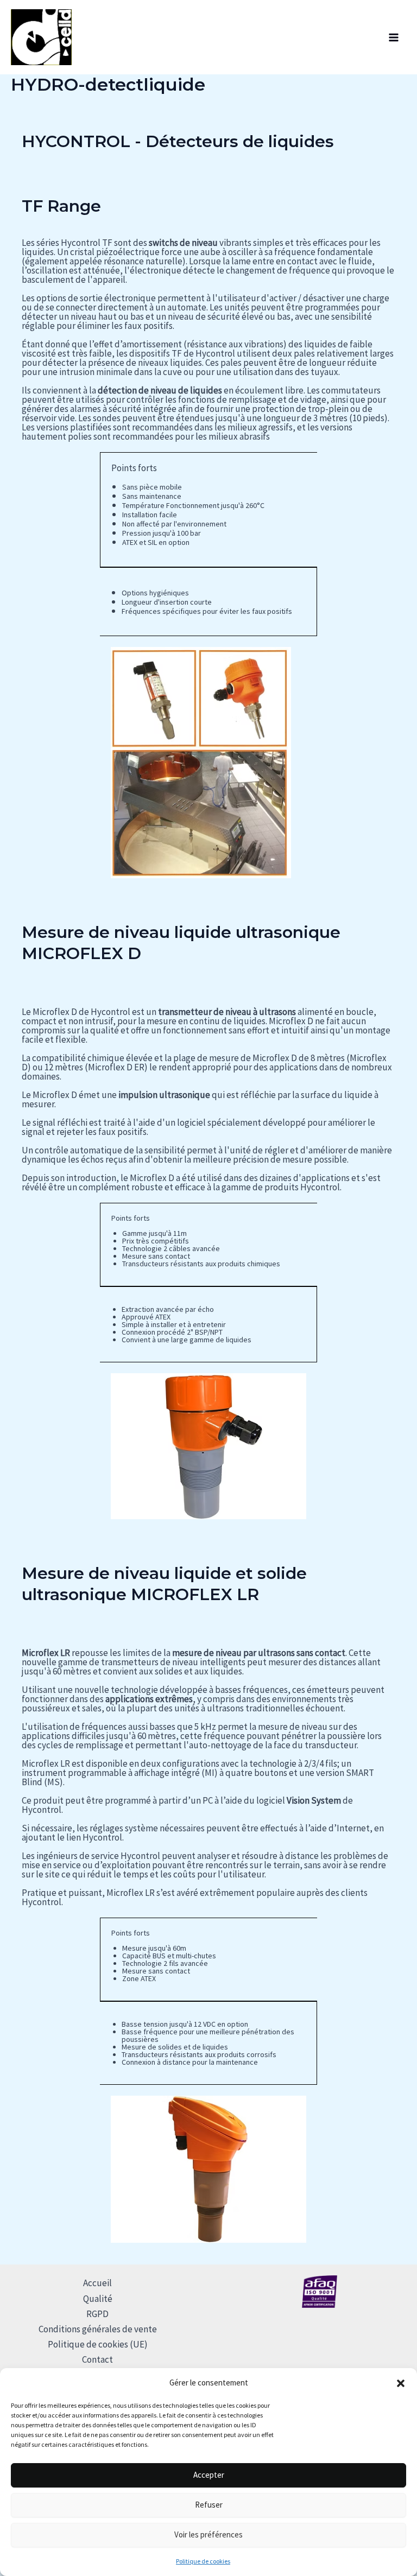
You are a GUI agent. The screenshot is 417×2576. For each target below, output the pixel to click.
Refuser (209, 2505)
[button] (401, 2383)
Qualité (98, 2299)
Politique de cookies (203, 2561)
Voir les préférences (208, 2534)
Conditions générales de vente (98, 2329)
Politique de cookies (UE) (98, 2344)
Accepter (209, 2475)
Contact (97, 2359)
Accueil (97, 2283)
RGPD (97, 2314)
